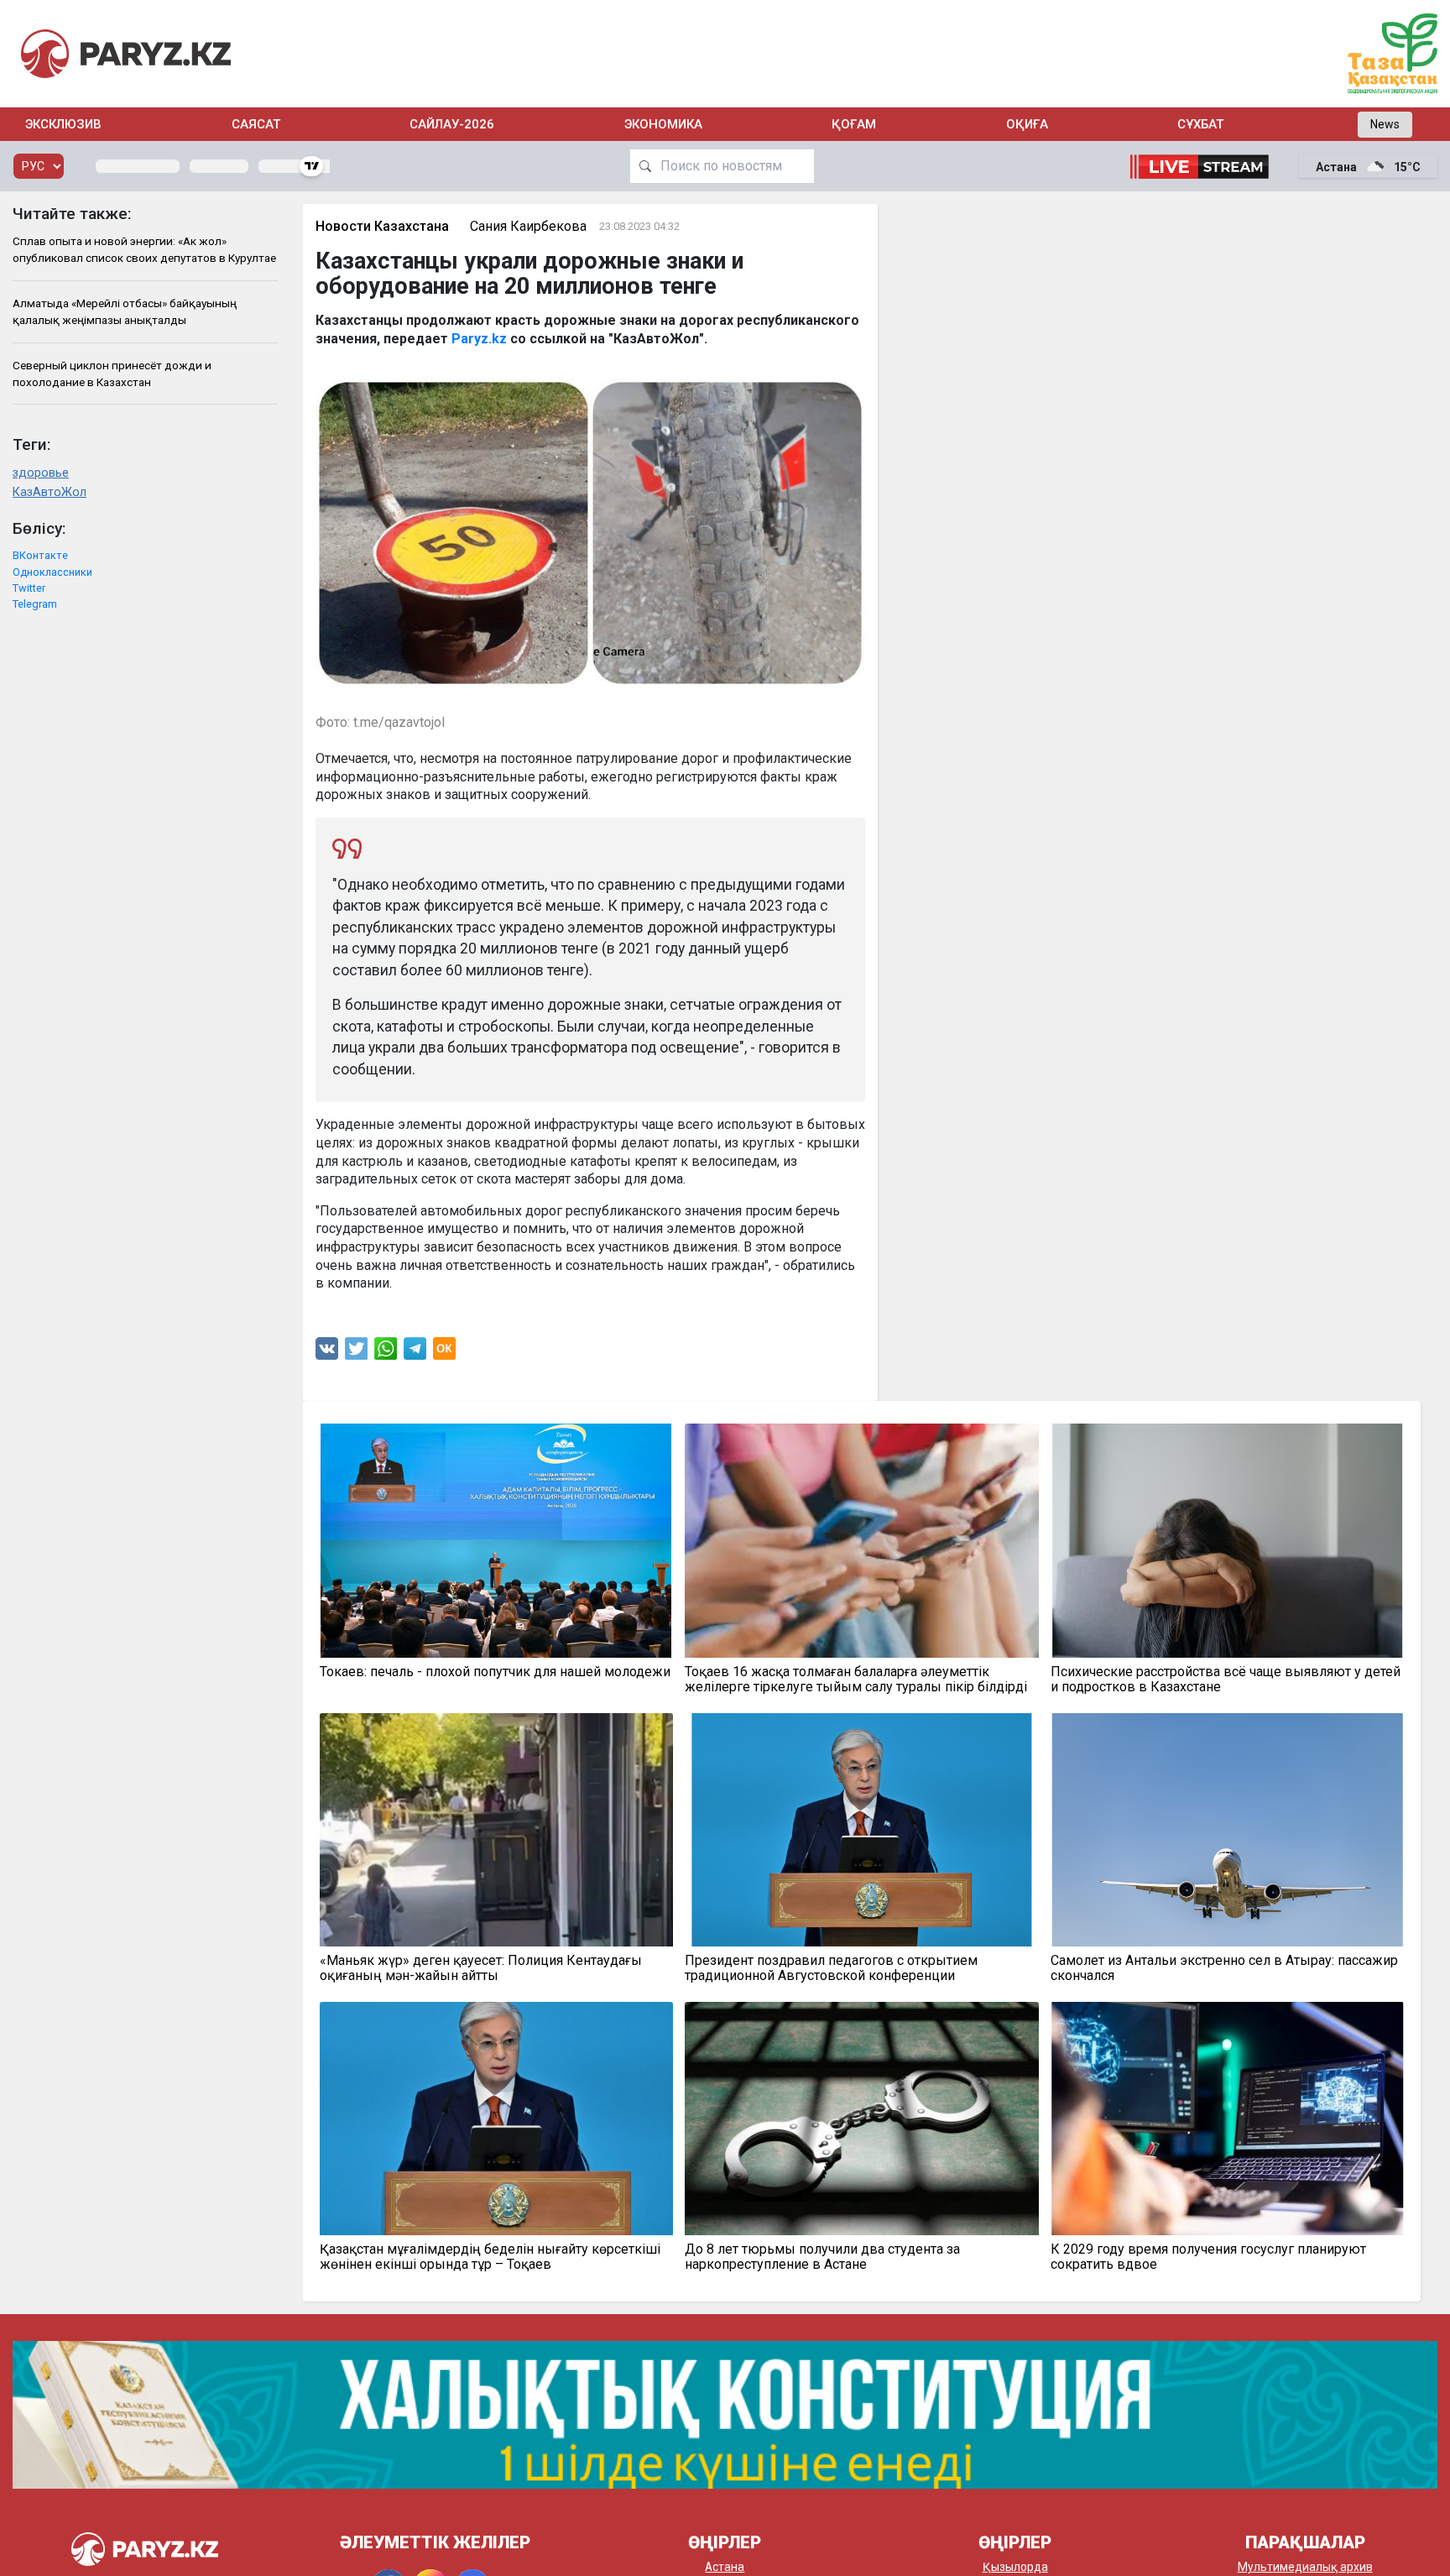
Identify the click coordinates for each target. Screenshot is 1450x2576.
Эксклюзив (63, 124)
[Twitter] (357, 1353)
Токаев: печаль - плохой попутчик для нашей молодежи (495, 1672)
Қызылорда (1015, 2567)
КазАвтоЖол (50, 492)
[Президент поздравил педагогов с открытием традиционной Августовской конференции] (862, 1830)
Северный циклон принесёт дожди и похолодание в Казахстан (112, 374)
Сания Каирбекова (528, 226)
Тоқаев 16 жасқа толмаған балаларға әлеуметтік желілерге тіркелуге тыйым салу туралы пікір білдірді (856, 1680)
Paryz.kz (479, 339)
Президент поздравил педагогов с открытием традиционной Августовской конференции (831, 1968)
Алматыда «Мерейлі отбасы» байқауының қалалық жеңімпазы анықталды (125, 311)
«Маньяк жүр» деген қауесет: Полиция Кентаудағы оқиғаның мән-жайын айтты (481, 1968)
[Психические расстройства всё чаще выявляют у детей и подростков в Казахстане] (1228, 1540)
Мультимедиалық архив (1305, 2567)
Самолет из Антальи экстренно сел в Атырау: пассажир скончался (1224, 1968)
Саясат (256, 124)
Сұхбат (1200, 124)
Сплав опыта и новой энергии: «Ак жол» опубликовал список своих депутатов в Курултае (144, 249)
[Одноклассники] (444, 1353)
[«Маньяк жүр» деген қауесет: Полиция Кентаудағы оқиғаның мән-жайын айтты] (497, 1830)
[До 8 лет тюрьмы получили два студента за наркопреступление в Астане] (862, 2119)
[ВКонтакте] (327, 1353)
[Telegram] (415, 1353)
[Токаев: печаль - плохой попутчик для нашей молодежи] (497, 1540)
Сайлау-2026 (452, 124)
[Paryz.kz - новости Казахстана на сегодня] (126, 53)
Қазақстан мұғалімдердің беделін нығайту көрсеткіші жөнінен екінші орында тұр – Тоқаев (490, 2257)
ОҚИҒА (1027, 124)
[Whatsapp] (386, 1353)
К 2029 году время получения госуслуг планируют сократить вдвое (1208, 2257)
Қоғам (854, 124)
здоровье (41, 473)
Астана (725, 2567)
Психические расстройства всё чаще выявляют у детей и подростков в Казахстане (1226, 1680)
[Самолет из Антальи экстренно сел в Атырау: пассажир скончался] (1228, 1830)
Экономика (663, 124)
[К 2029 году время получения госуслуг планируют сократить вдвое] (1228, 2119)
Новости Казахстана (382, 226)
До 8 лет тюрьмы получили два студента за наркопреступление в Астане (822, 2257)
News (1385, 124)
